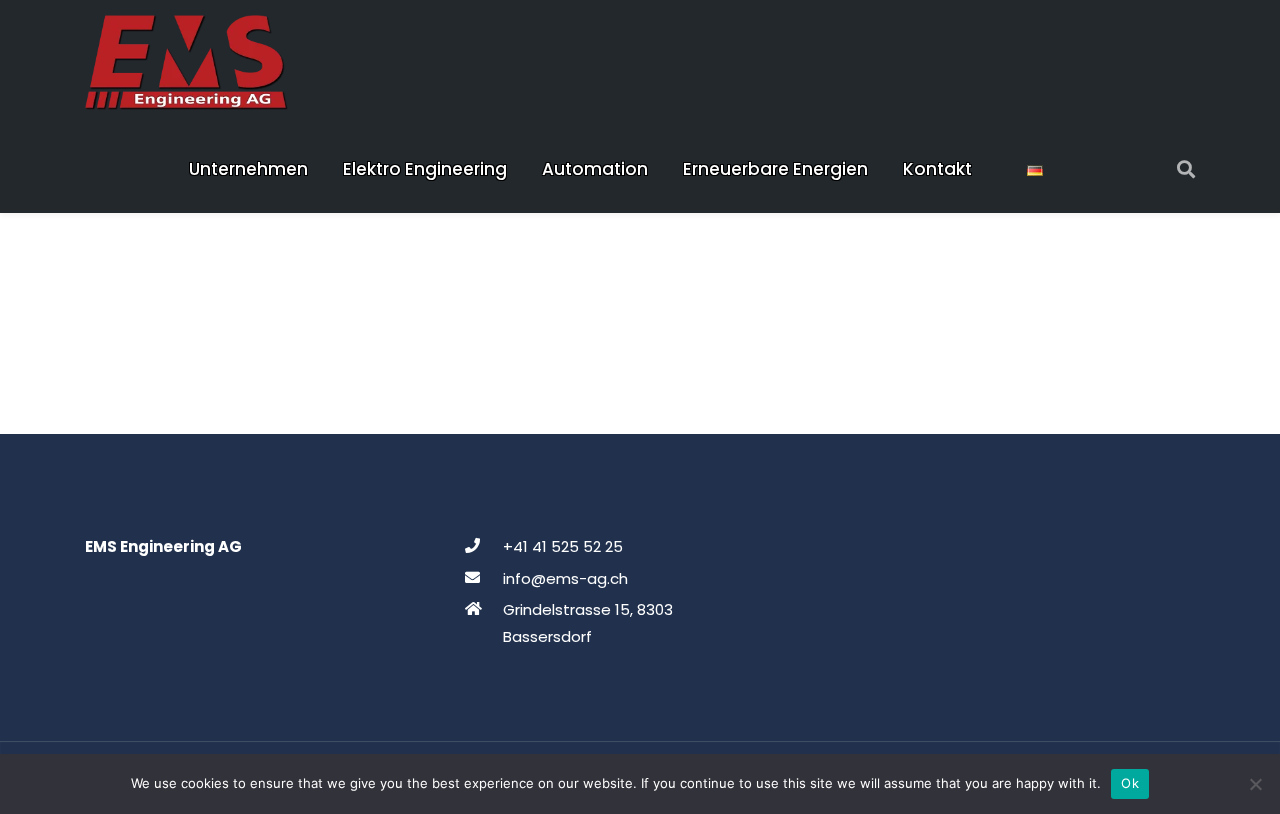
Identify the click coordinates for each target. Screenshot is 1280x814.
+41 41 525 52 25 (563, 546)
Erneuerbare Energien (775, 169)
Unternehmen (248, 169)
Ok (1130, 783)
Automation (595, 169)
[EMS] (186, 62)
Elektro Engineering (425, 169)
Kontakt (937, 169)
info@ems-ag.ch (565, 578)
